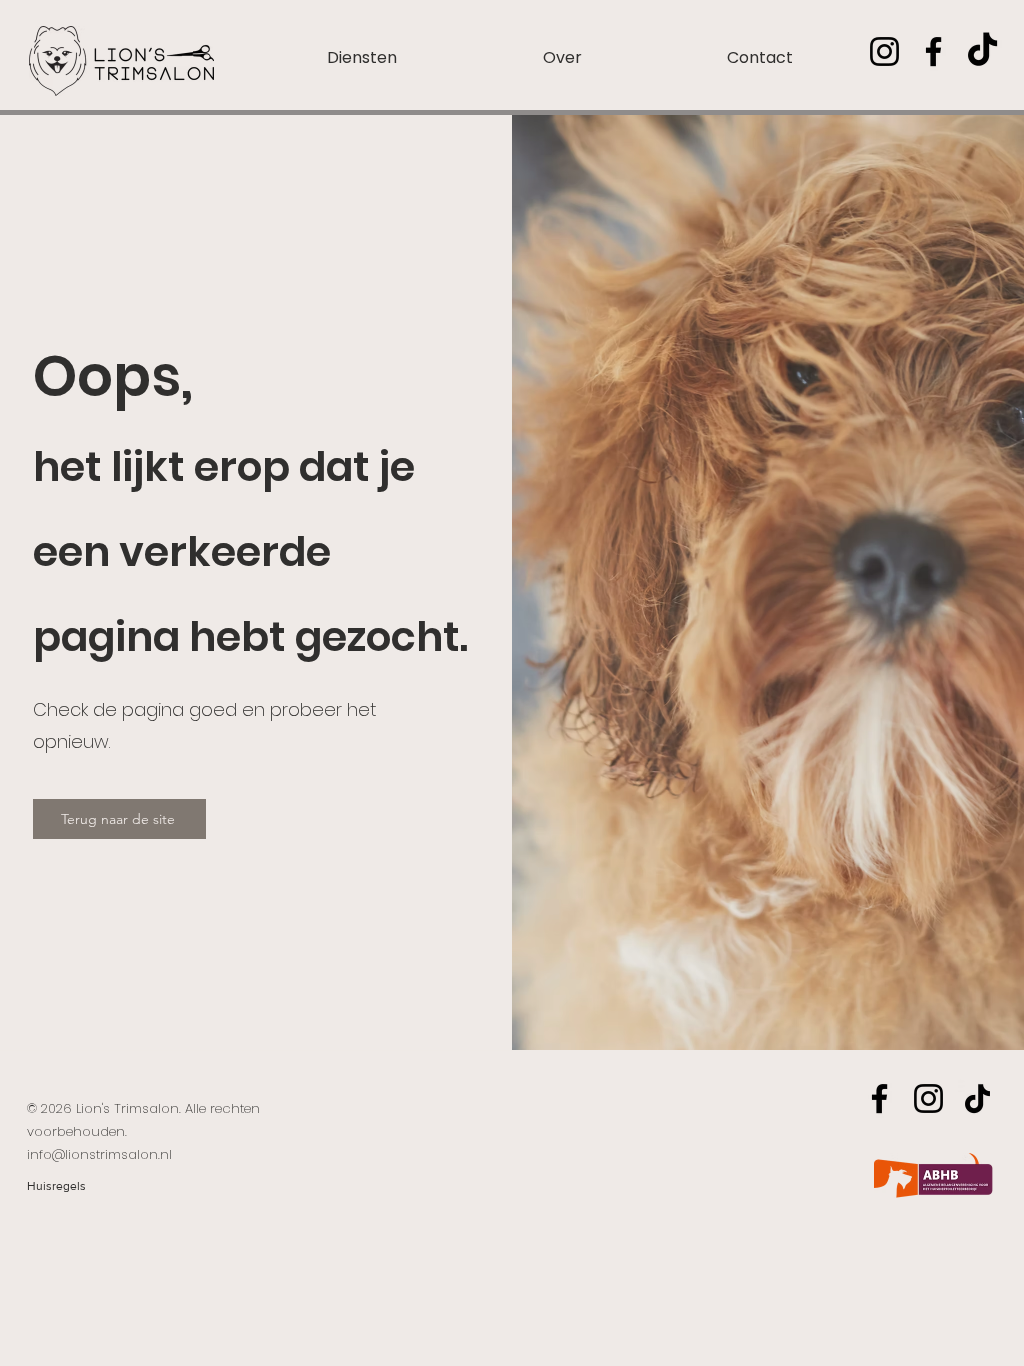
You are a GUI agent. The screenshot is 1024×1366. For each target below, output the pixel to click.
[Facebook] (933, 51)
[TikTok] (982, 51)
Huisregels (56, 1186)
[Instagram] (884, 51)
